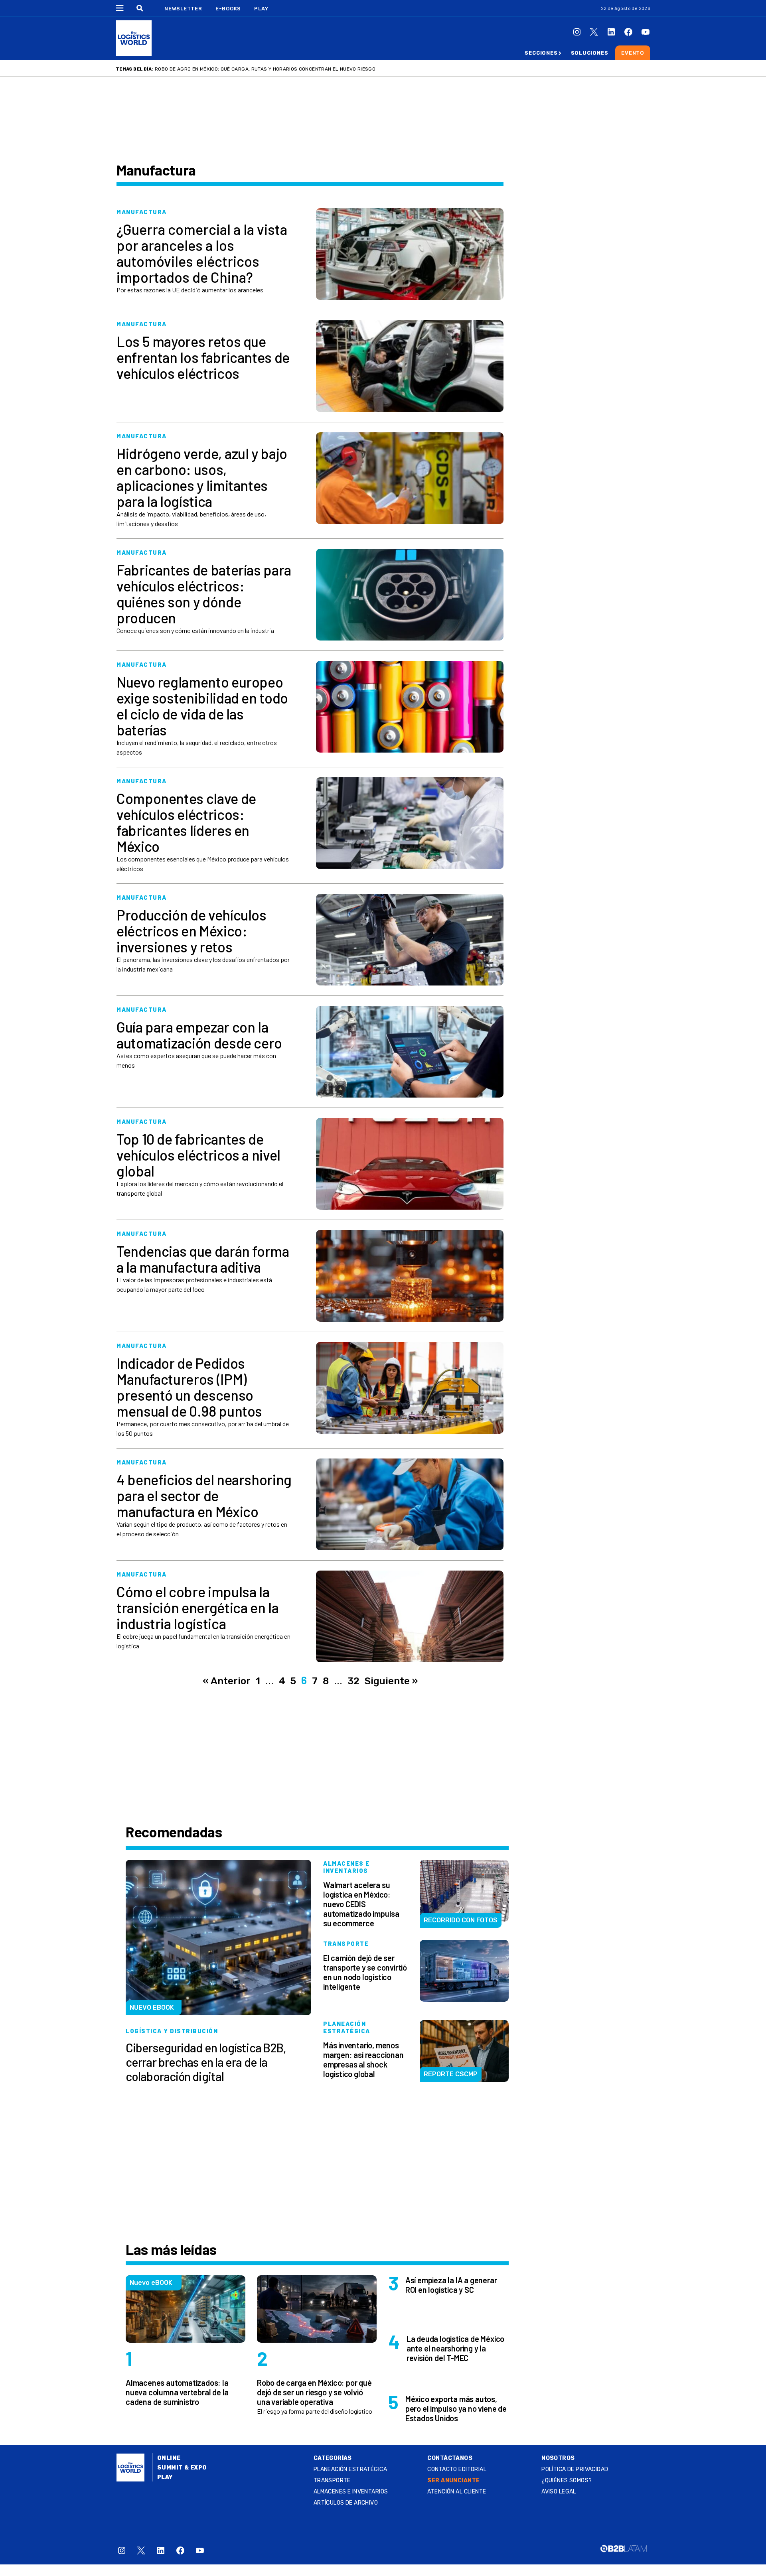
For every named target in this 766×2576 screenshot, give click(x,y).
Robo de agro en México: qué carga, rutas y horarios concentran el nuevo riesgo (265, 69)
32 (353, 1681)
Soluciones (590, 53)
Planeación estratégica (350, 2469)
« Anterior (227, 1681)
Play (261, 9)
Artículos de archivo (346, 2503)
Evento (633, 53)
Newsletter (183, 9)
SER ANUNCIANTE (453, 2480)
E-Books (228, 9)
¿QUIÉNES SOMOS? (567, 2480)
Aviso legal (559, 2492)
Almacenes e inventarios (351, 2492)
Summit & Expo (182, 2468)
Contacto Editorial (457, 2469)
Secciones (541, 53)
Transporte (332, 2480)
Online (169, 2458)
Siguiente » (391, 1681)
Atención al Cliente (457, 2492)
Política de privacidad (575, 2469)
